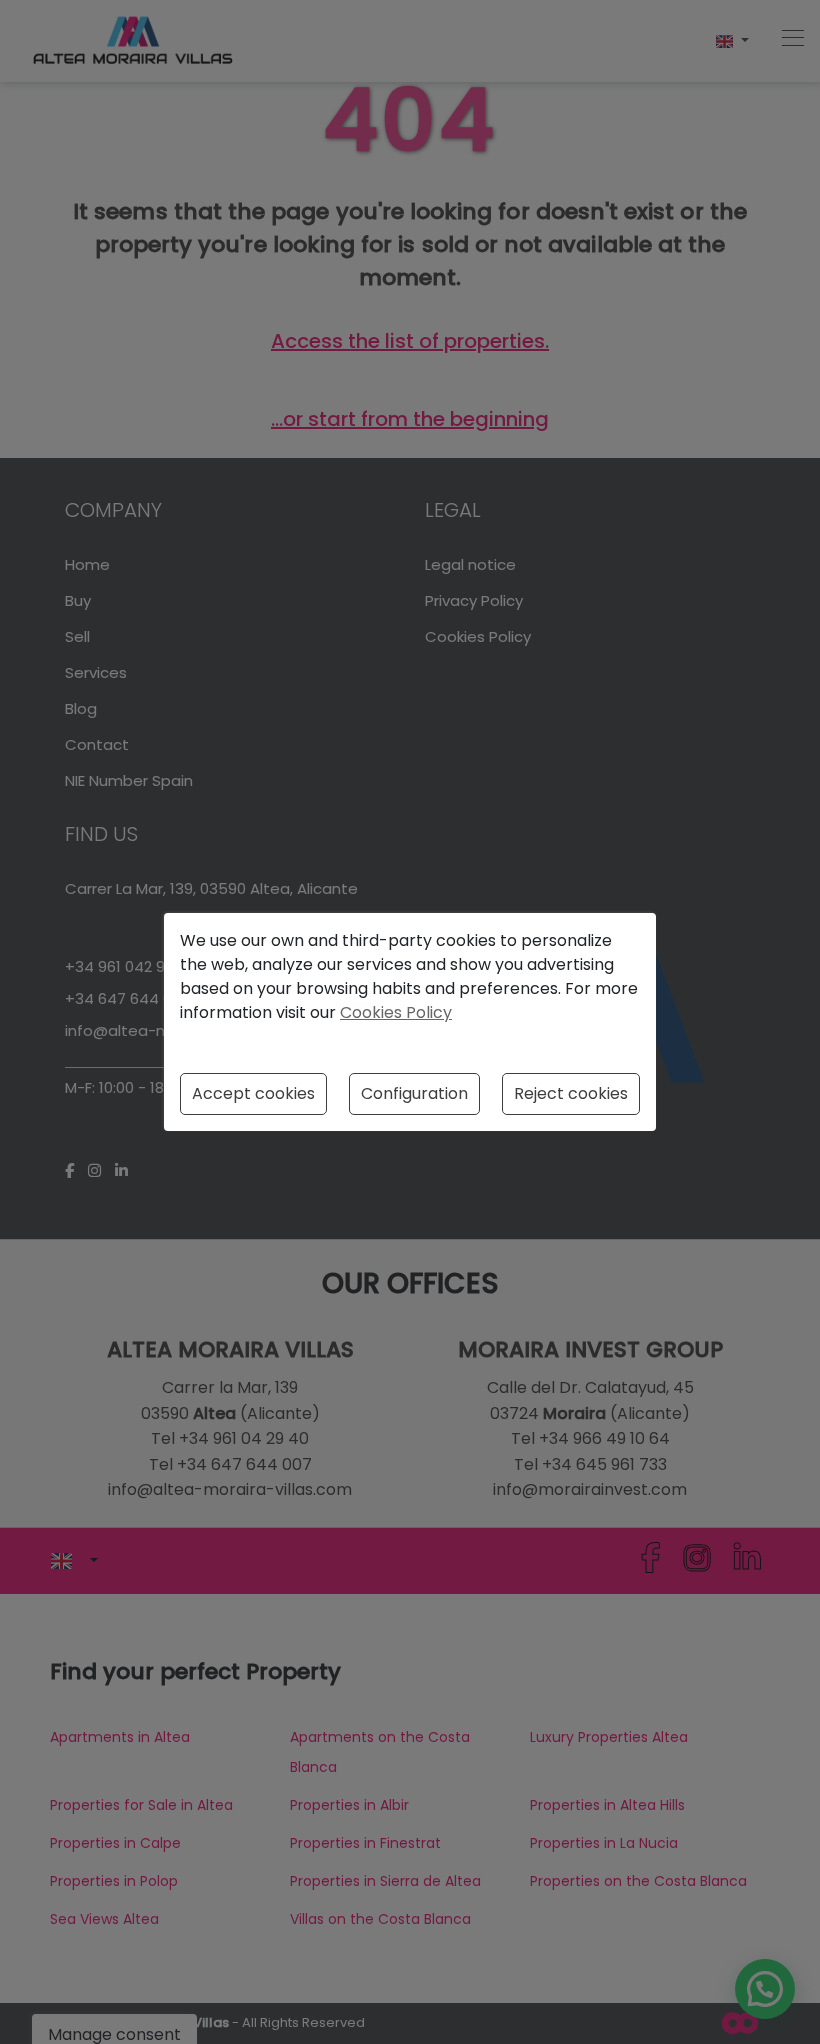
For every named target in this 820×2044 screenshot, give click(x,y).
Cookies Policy (396, 1012)
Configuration (414, 1093)
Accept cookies (253, 1093)
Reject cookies (571, 1093)
